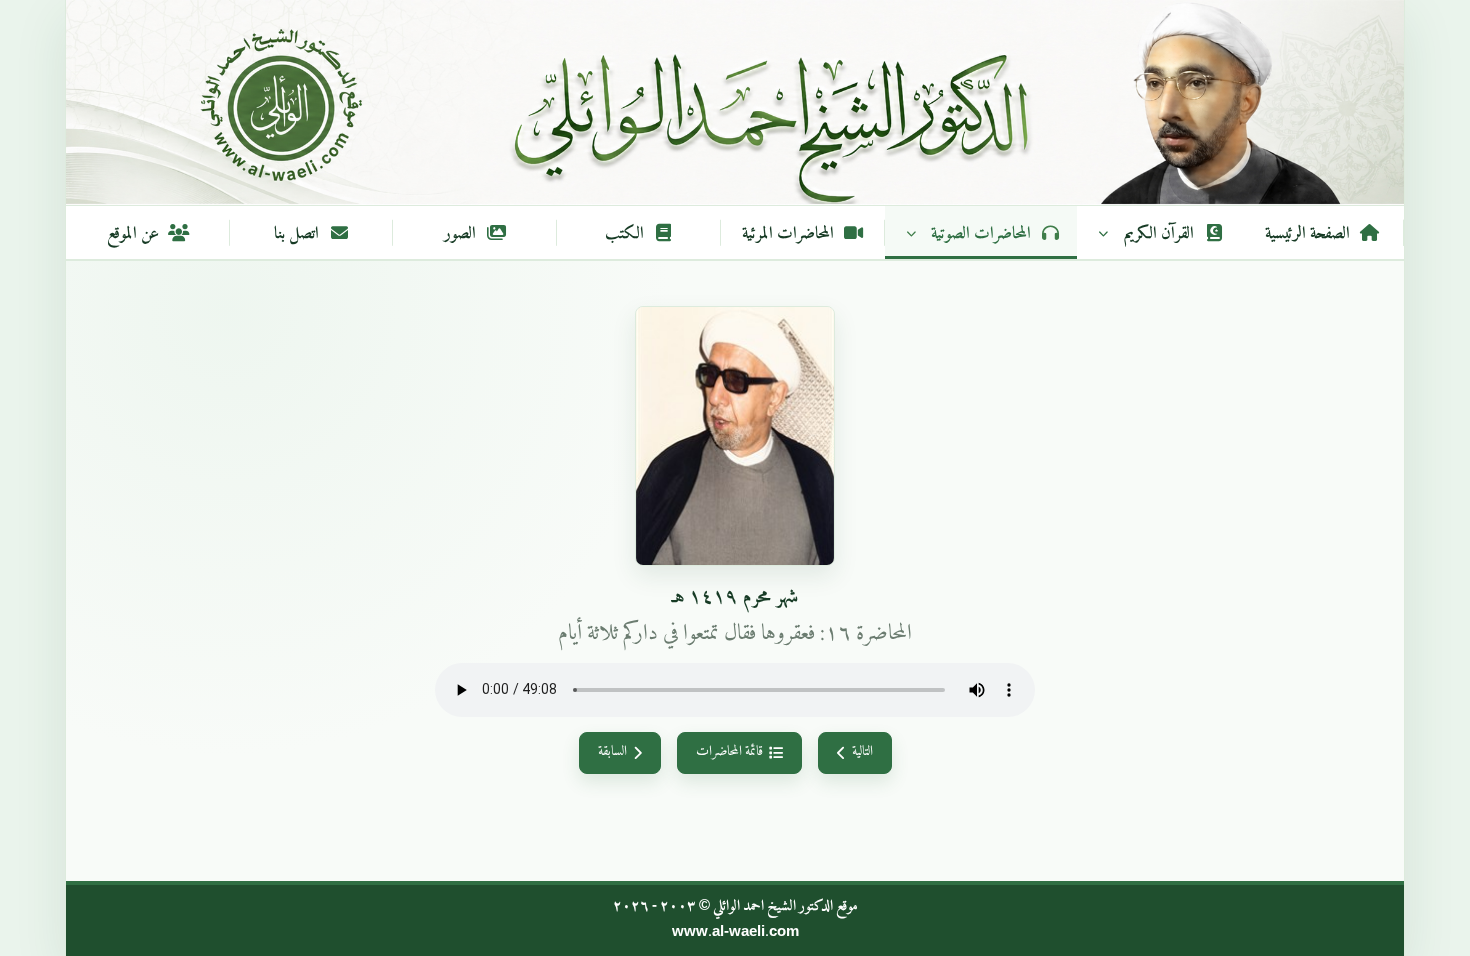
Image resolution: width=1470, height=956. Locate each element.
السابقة (612, 752)
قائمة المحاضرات (729, 752)
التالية (862, 752)
